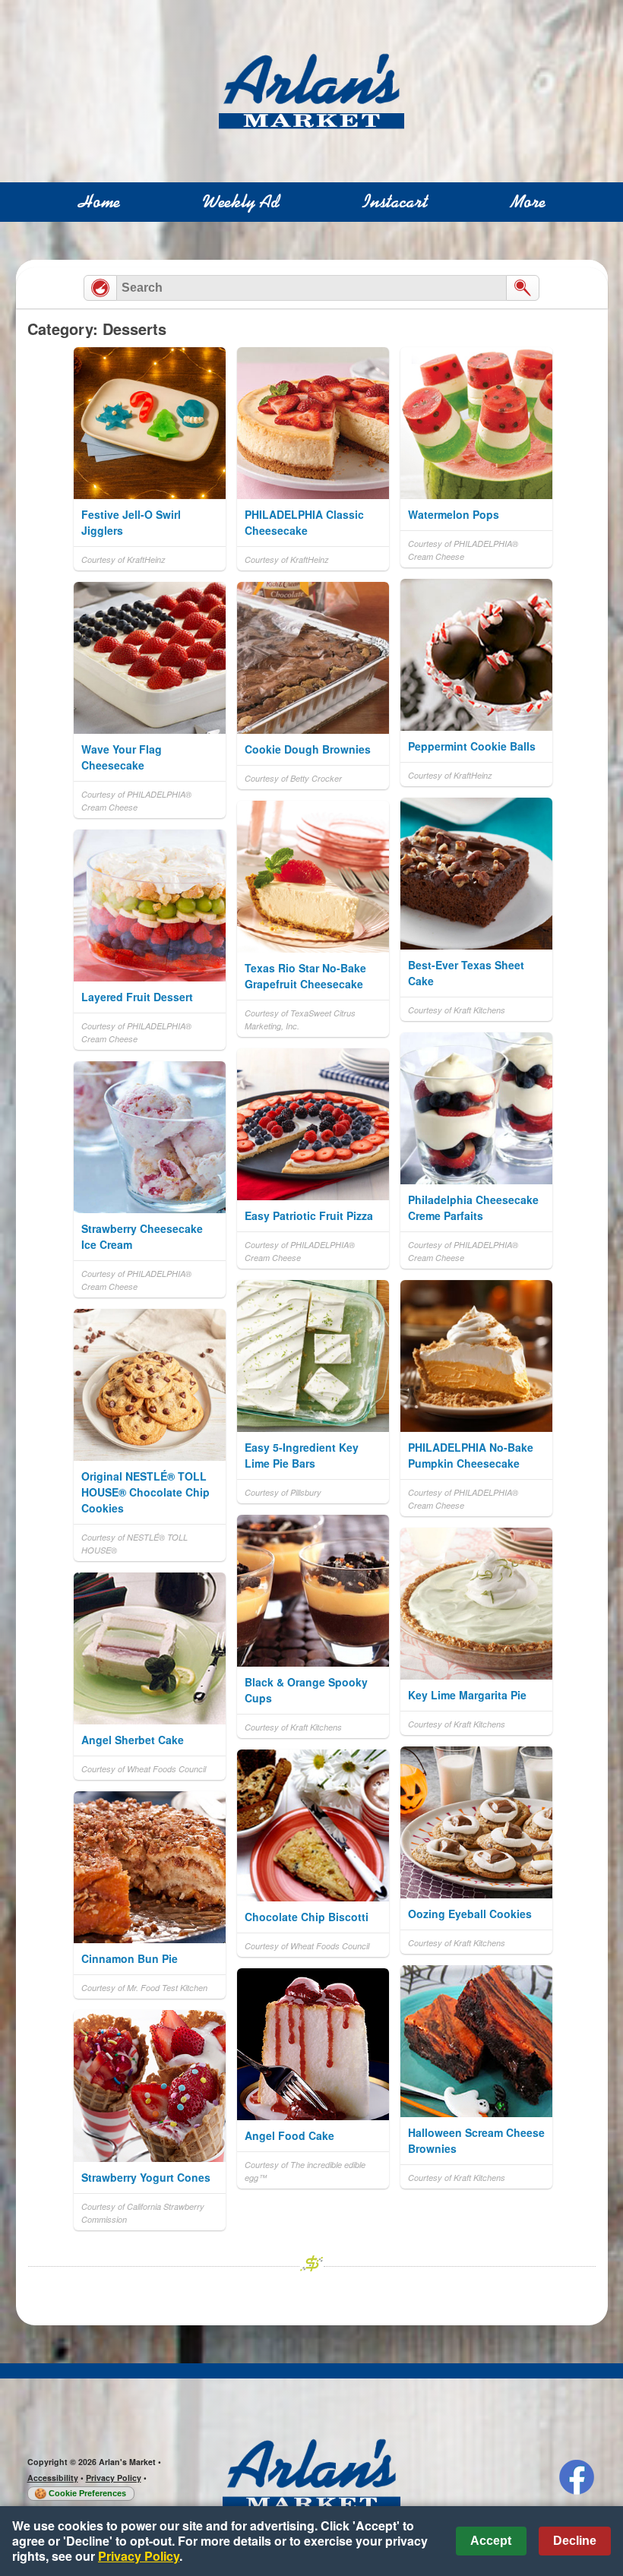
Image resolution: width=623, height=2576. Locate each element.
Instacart (395, 202)
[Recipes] (100, 288)
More (528, 202)
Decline (575, 2541)
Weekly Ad (241, 202)
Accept (491, 2541)
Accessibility (53, 2478)
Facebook (577, 2477)
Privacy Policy (114, 2478)
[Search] (523, 288)
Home (99, 202)
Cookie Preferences (87, 2493)
